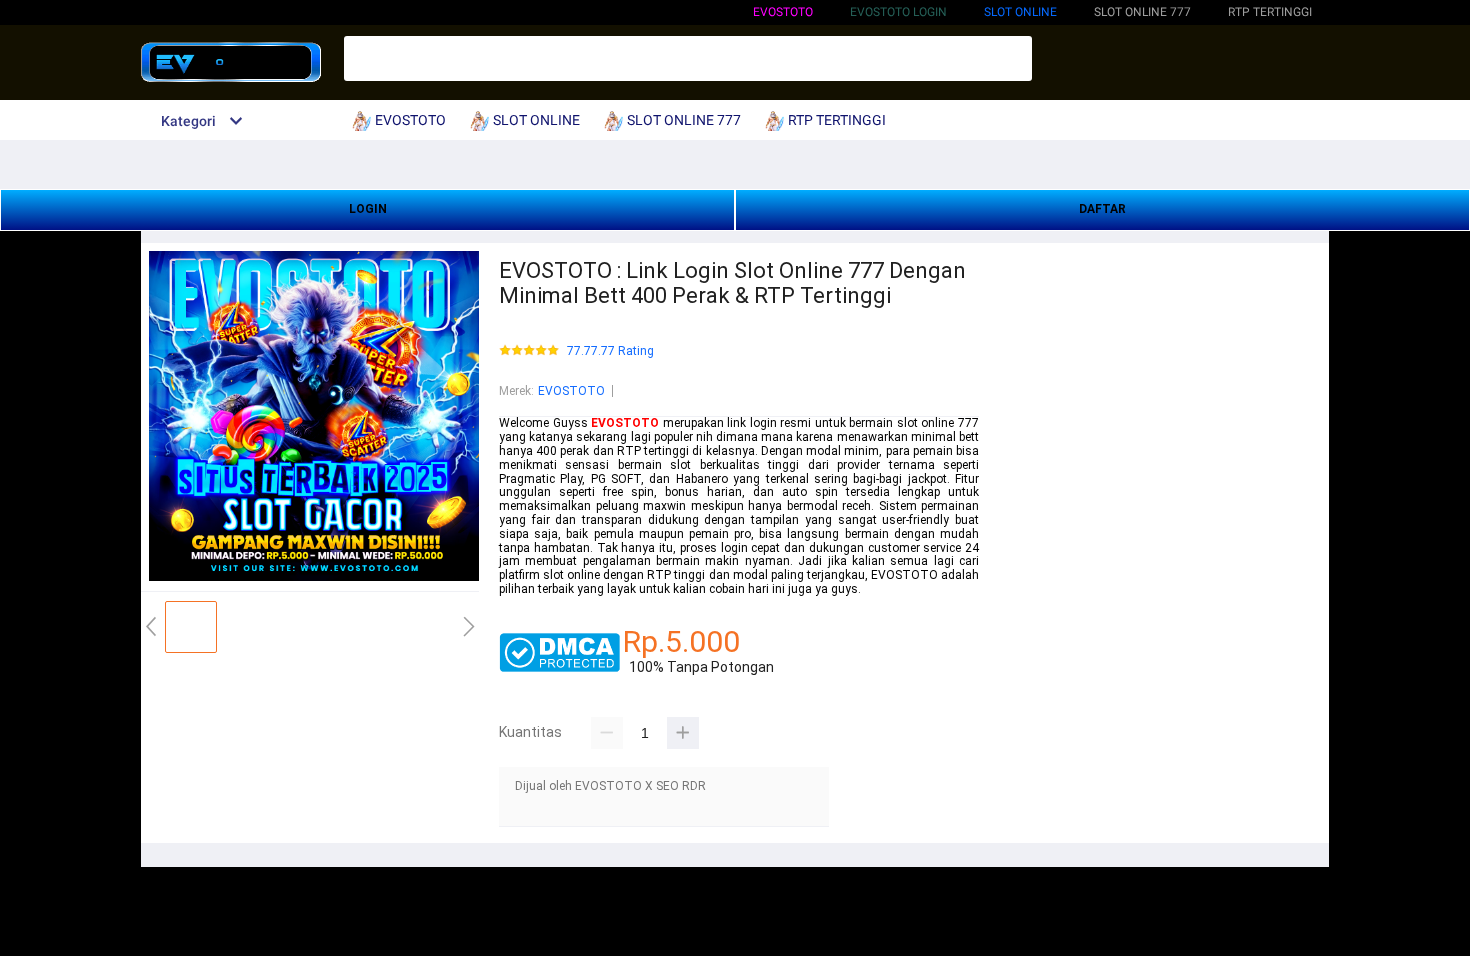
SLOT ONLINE (1020, 12)
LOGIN (368, 209)
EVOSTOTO (783, 12)
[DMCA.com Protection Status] (559, 668)
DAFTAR (1102, 209)
